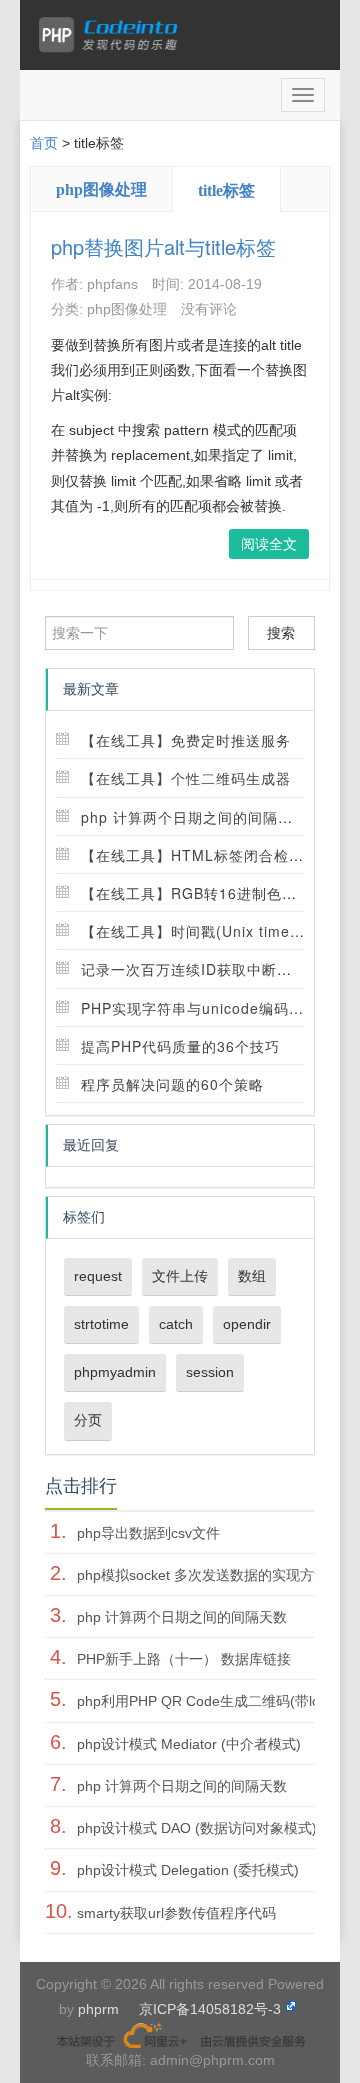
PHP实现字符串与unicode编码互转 (200, 1008)
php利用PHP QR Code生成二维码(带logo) (209, 1701)
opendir (247, 1324)
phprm (98, 2009)
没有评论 (209, 309)
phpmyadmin (115, 1372)
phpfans (112, 284)
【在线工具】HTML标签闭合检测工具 (207, 855)
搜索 (281, 633)
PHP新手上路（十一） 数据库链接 (184, 1659)
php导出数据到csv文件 (148, 1533)
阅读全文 (269, 544)
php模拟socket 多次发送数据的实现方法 (202, 1575)
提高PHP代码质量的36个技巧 (180, 1046)
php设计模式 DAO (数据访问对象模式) (197, 1828)
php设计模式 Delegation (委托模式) (188, 1870)
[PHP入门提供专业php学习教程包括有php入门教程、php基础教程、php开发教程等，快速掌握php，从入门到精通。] (113, 35)
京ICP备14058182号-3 (210, 2009)
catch (176, 1324)
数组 (252, 1276)
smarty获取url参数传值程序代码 (176, 1913)
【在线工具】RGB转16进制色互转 (196, 893)
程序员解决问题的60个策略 (172, 1084)
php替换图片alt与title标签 (163, 246)
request (98, 1276)
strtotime (101, 1324)
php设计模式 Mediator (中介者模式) (189, 1744)
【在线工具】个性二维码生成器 (186, 778)
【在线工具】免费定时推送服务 (186, 740)
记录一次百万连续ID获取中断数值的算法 (216, 969)
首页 (44, 143)
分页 (88, 1420)
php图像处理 (101, 189)
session (210, 1372)
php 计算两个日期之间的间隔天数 (194, 817)
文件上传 (180, 1276)
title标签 (226, 190)
